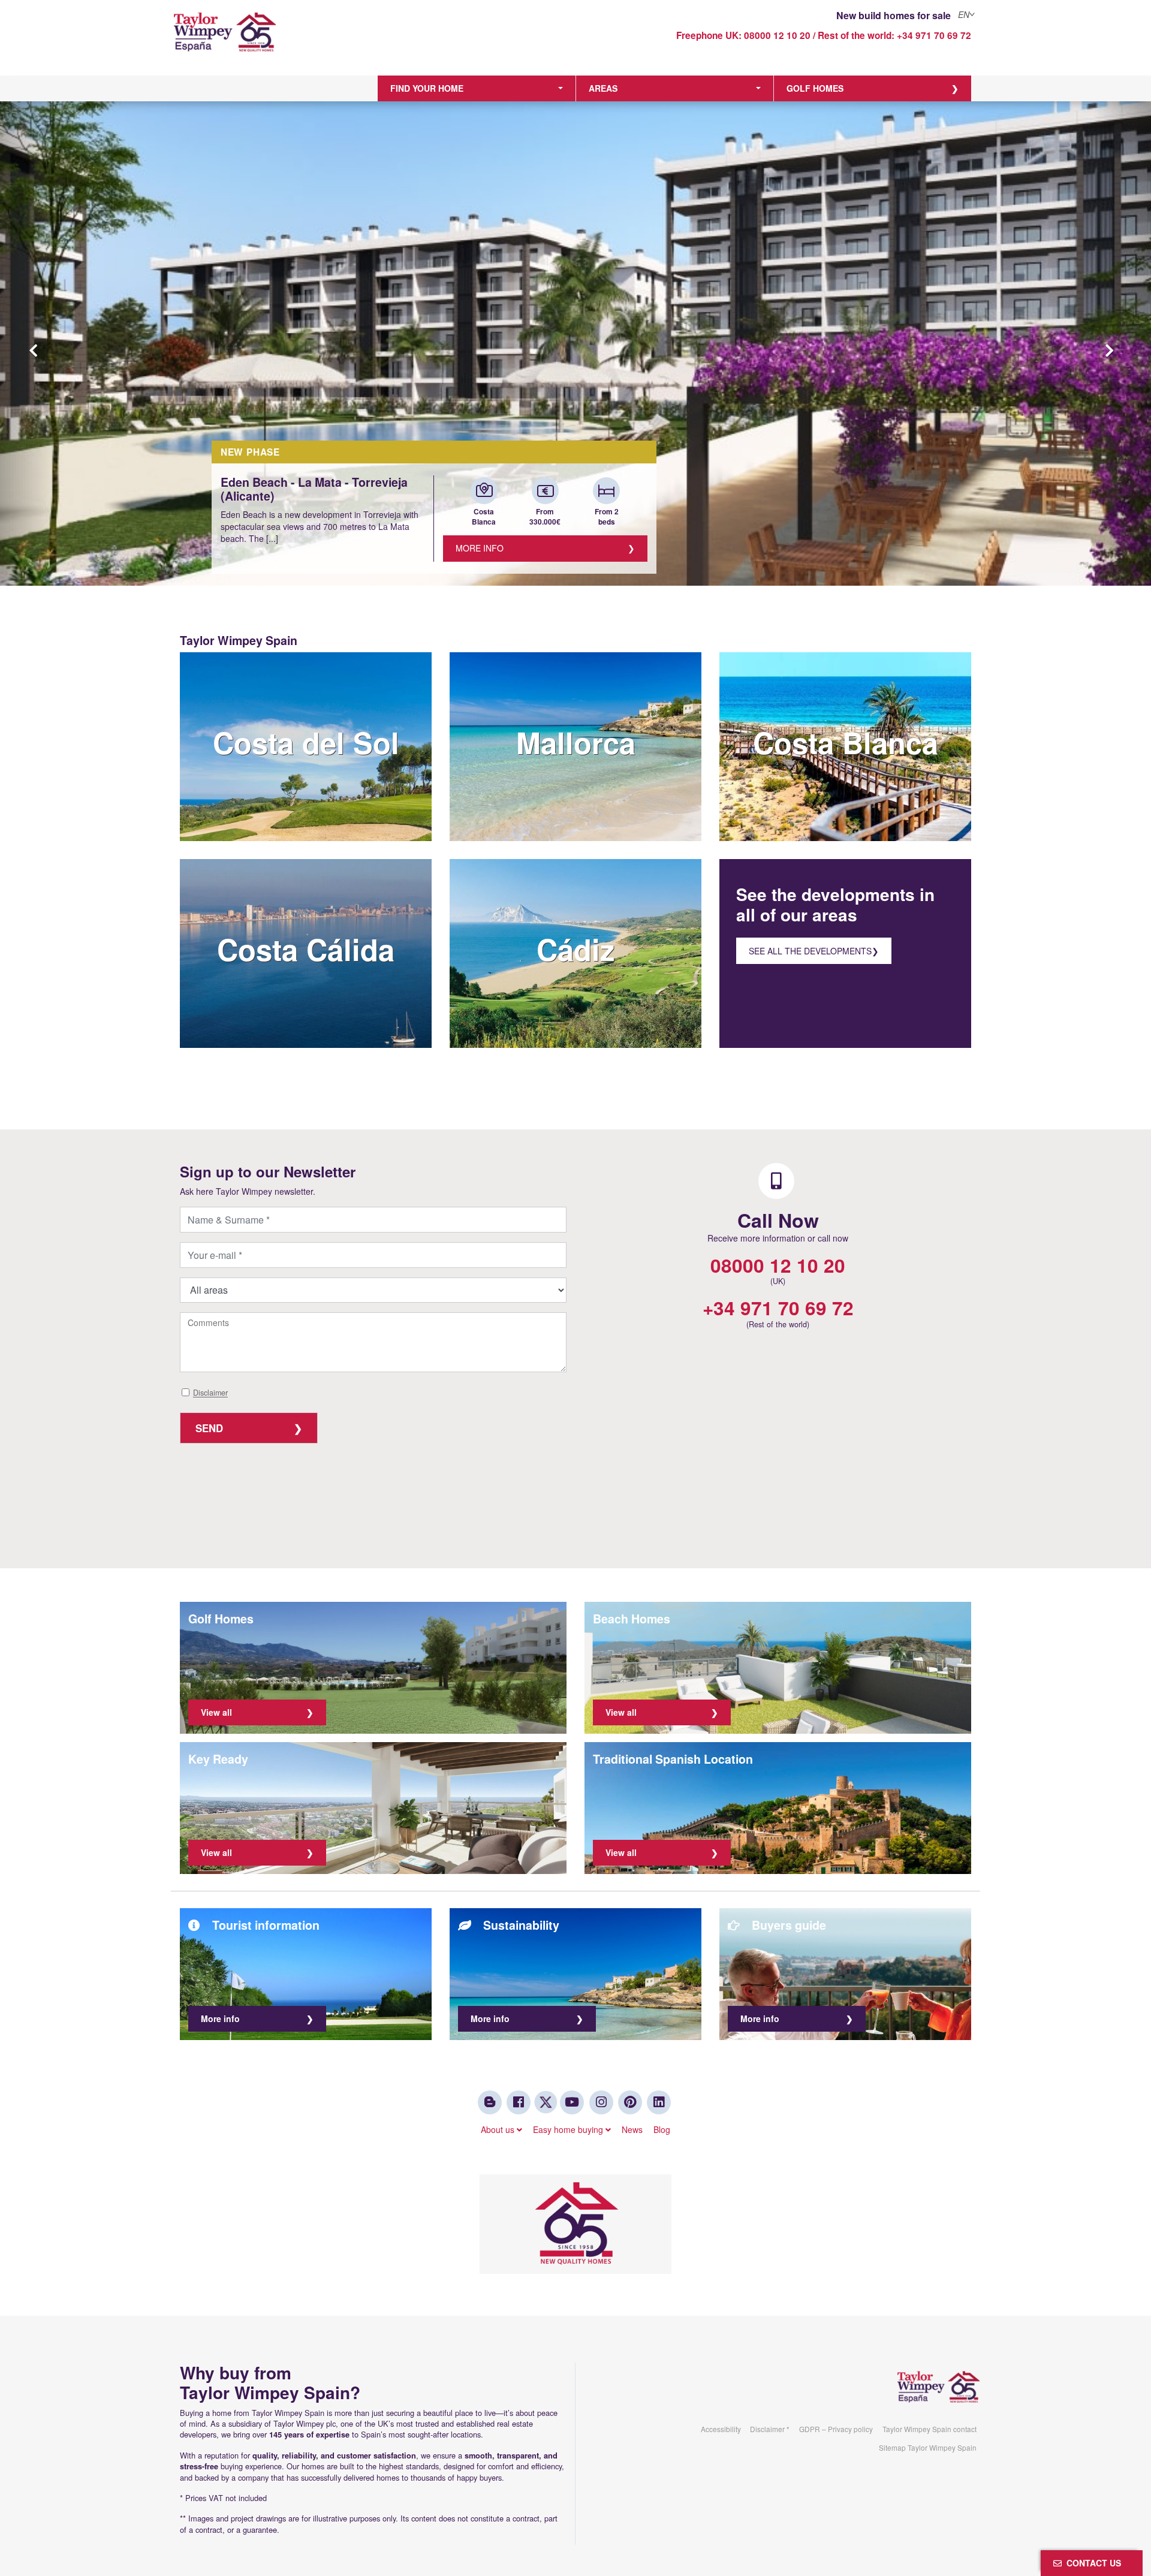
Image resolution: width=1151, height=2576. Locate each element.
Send (209, 1428)
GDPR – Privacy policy (836, 2429)
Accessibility (721, 2429)
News (632, 2129)
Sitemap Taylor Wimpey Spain (928, 2447)
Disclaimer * (770, 2429)
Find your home (427, 88)
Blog (662, 2129)
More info (480, 548)
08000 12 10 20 (777, 35)
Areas (603, 88)
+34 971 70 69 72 (934, 35)
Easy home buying (569, 2129)
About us (499, 2129)
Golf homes (815, 88)
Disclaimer (210, 1393)
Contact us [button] (1091, 2563)
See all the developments (810, 951)
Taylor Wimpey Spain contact (929, 2429)
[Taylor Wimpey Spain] (272, 40)
